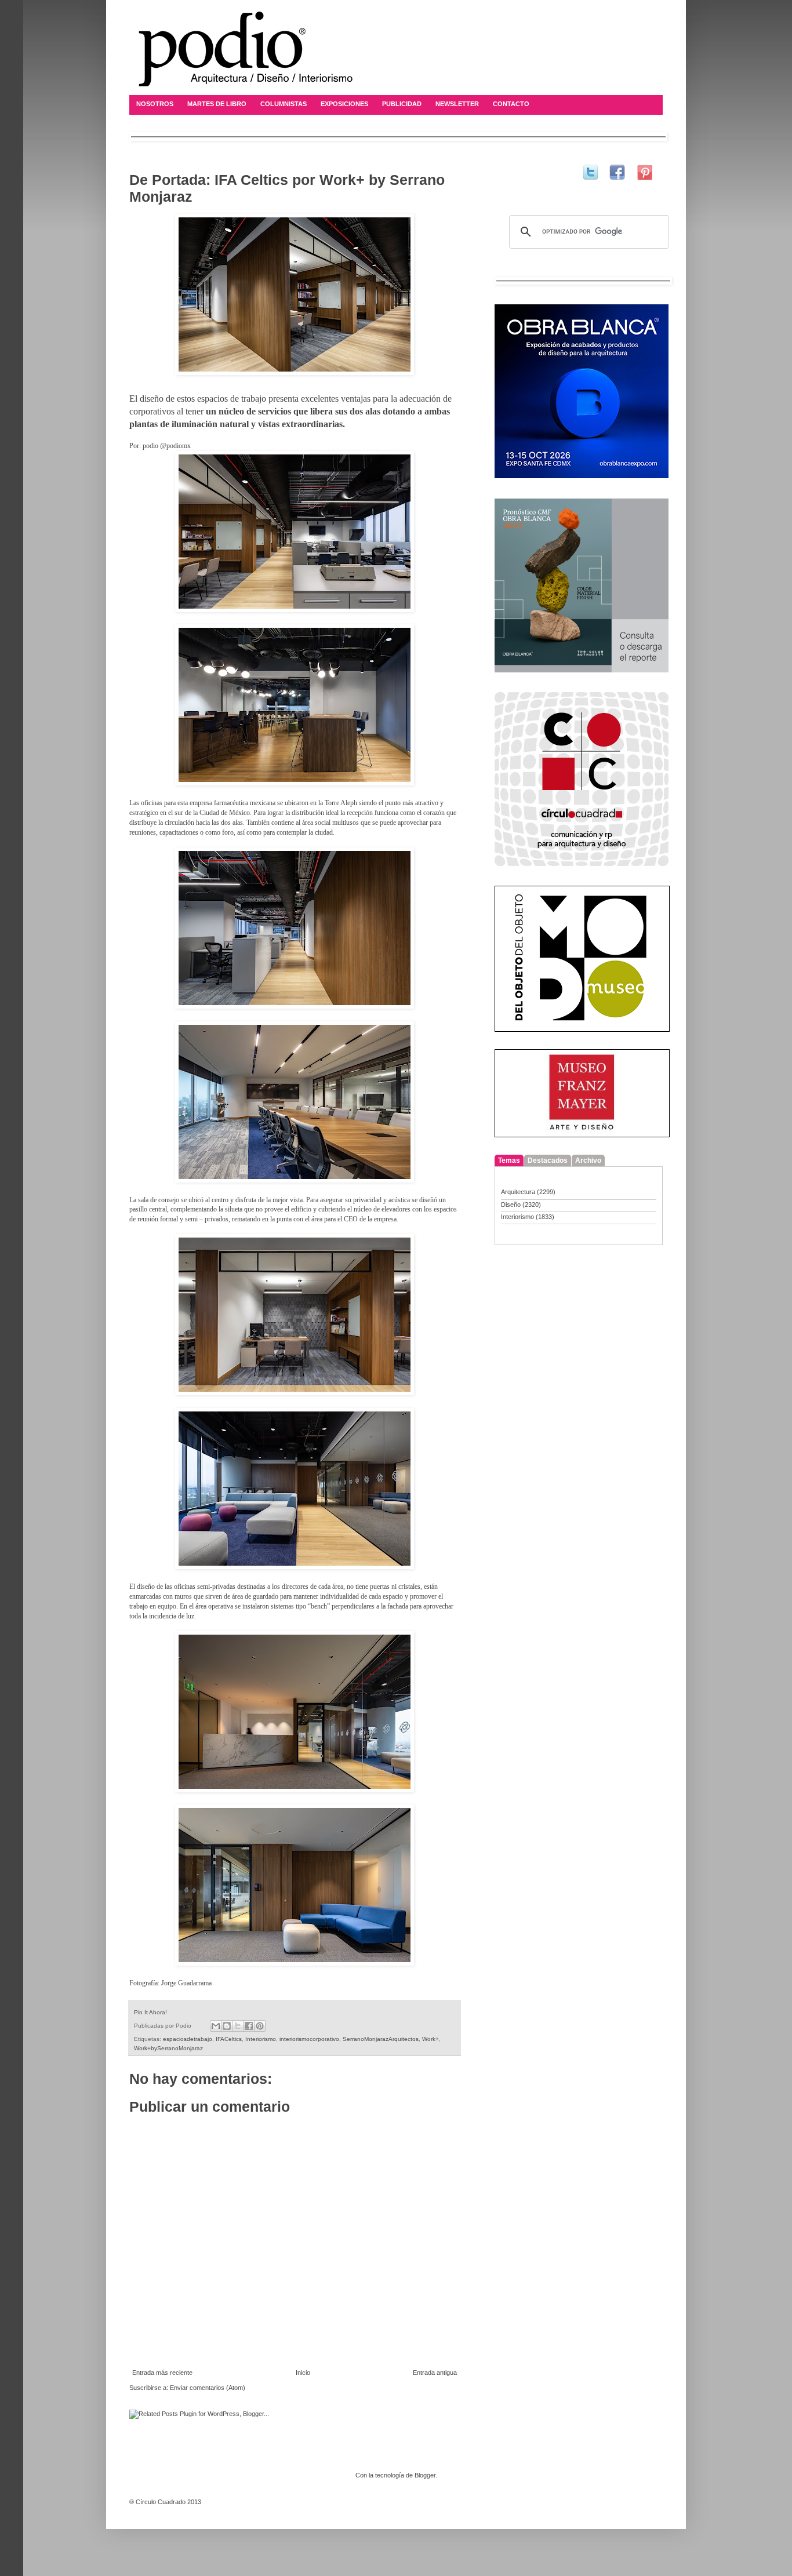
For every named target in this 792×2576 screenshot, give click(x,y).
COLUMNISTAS (284, 104)
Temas (509, 1160)
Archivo (588, 1160)
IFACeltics (229, 2039)
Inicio (303, 2373)
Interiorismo (261, 2039)
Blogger (425, 2475)
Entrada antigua (435, 2373)
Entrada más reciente (162, 2373)
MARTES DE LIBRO (217, 104)
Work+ (430, 2039)
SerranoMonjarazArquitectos (381, 2039)
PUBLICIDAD (402, 104)
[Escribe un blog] (227, 2026)
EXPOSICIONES (344, 104)
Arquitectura (518, 1192)
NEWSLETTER (457, 104)
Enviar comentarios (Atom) (208, 2388)
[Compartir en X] (238, 2026)
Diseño (511, 1205)
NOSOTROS (155, 104)
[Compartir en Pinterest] (260, 2026)
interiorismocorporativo (309, 2039)
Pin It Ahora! (150, 2012)
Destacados (548, 1160)
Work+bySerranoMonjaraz (168, 2048)
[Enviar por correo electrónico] (216, 2026)
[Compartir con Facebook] (249, 2026)
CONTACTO (511, 104)
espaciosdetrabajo (188, 2039)
